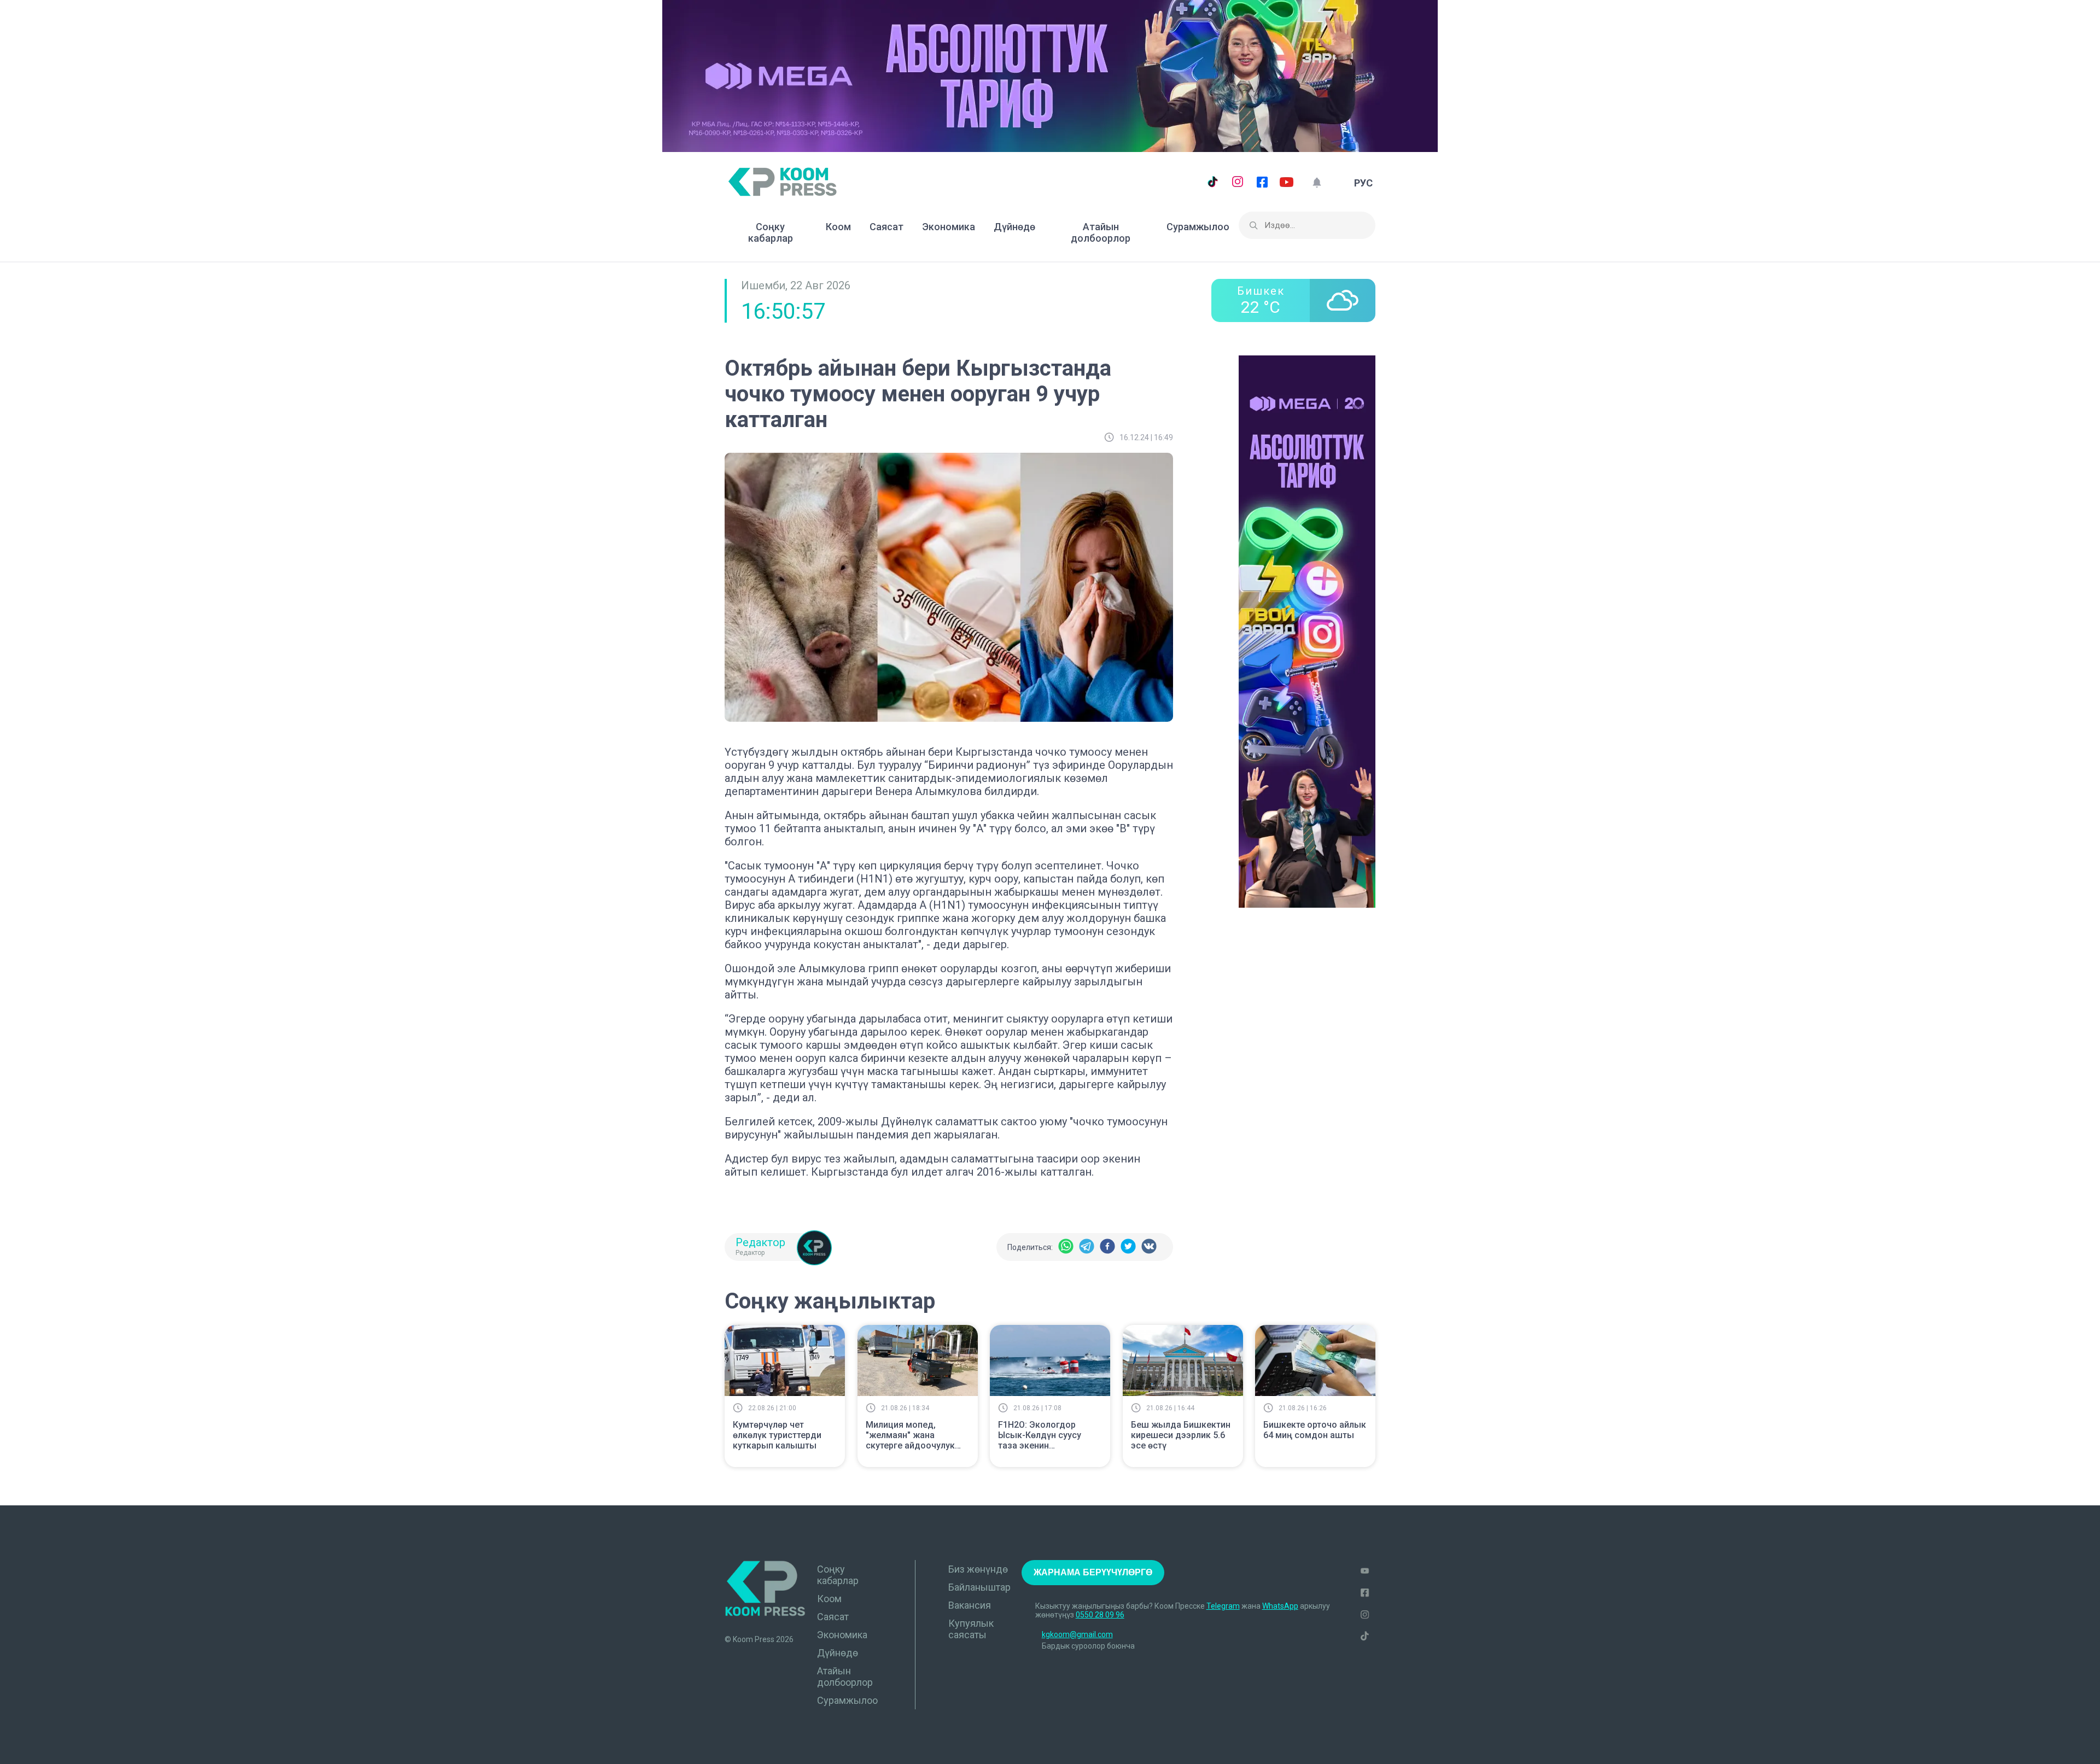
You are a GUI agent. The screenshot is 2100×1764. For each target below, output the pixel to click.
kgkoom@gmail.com (1077, 1634)
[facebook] (1107, 1247)
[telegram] (1087, 1247)
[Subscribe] (1317, 183)
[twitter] (1128, 1247)
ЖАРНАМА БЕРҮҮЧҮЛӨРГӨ (1093, 1572)
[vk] (1149, 1247)
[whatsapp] (1066, 1247)
